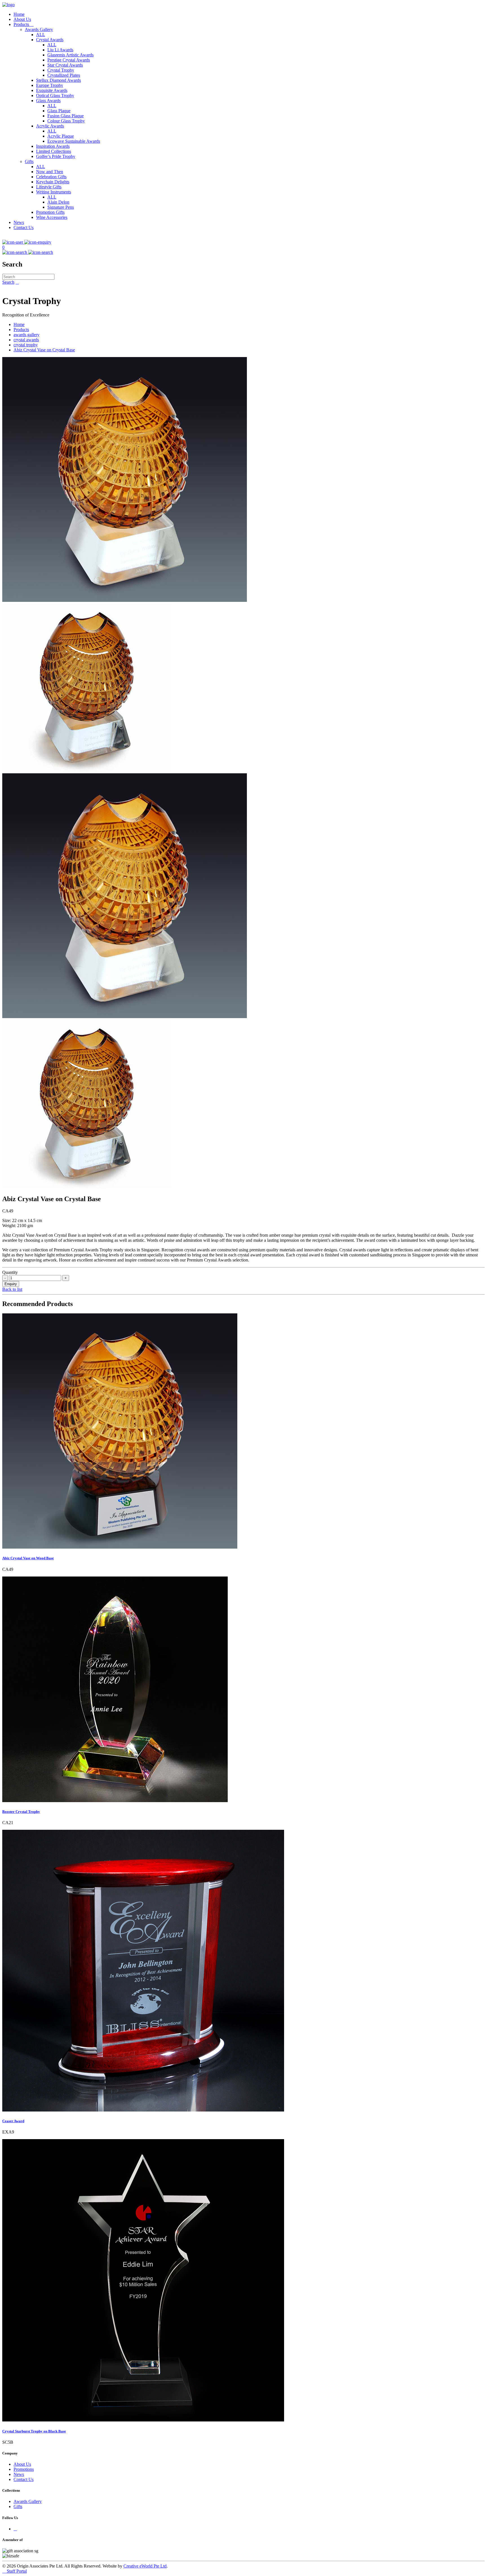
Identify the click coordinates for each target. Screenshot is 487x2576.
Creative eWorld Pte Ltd (145, 2566)
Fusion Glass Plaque (66, 116)
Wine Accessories (52, 217)
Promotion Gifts (50, 212)
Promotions (24, 2469)
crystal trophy (26, 345)
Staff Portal (15, 2571)
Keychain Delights (53, 182)
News (19, 222)
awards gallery (26, 335)
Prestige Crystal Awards (69, 60)
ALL (41, 35)
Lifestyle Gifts (49, 187)
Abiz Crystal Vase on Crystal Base (44, 350)
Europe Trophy (50, 85)
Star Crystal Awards (65, 65)
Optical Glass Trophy (55, 95)
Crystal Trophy (61, 70)
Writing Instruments (54, 192)
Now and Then (50, 172)
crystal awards (26, 340)
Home (19, 14)
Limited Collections (54, 151)
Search (8, 282)
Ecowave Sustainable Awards (74, 141)
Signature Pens (61, 207)
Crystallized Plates (64, 75)
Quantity (10, 1272)
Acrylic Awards (50, 126)
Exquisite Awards (52, 90)
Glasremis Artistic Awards (70, 55)
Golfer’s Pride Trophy (56, 156)
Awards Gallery (39, 29)
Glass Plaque (59, 111)
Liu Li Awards (60, 50)
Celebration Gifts (51, 177)
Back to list (12, 1289)
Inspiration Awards (53, 146)
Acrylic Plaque (61, 136)
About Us (22, 19)
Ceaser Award (13, 2121)
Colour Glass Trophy (66, 121)
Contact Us (24, 227)
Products (24, 24)
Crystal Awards (50, 40)
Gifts (29, 161)
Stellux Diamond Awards (58, 80)
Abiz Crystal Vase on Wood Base (28, 1558)
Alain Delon (58, 202)
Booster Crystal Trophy (21, 1812)
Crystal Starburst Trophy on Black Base (34, 2431)
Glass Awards (48, 101)
